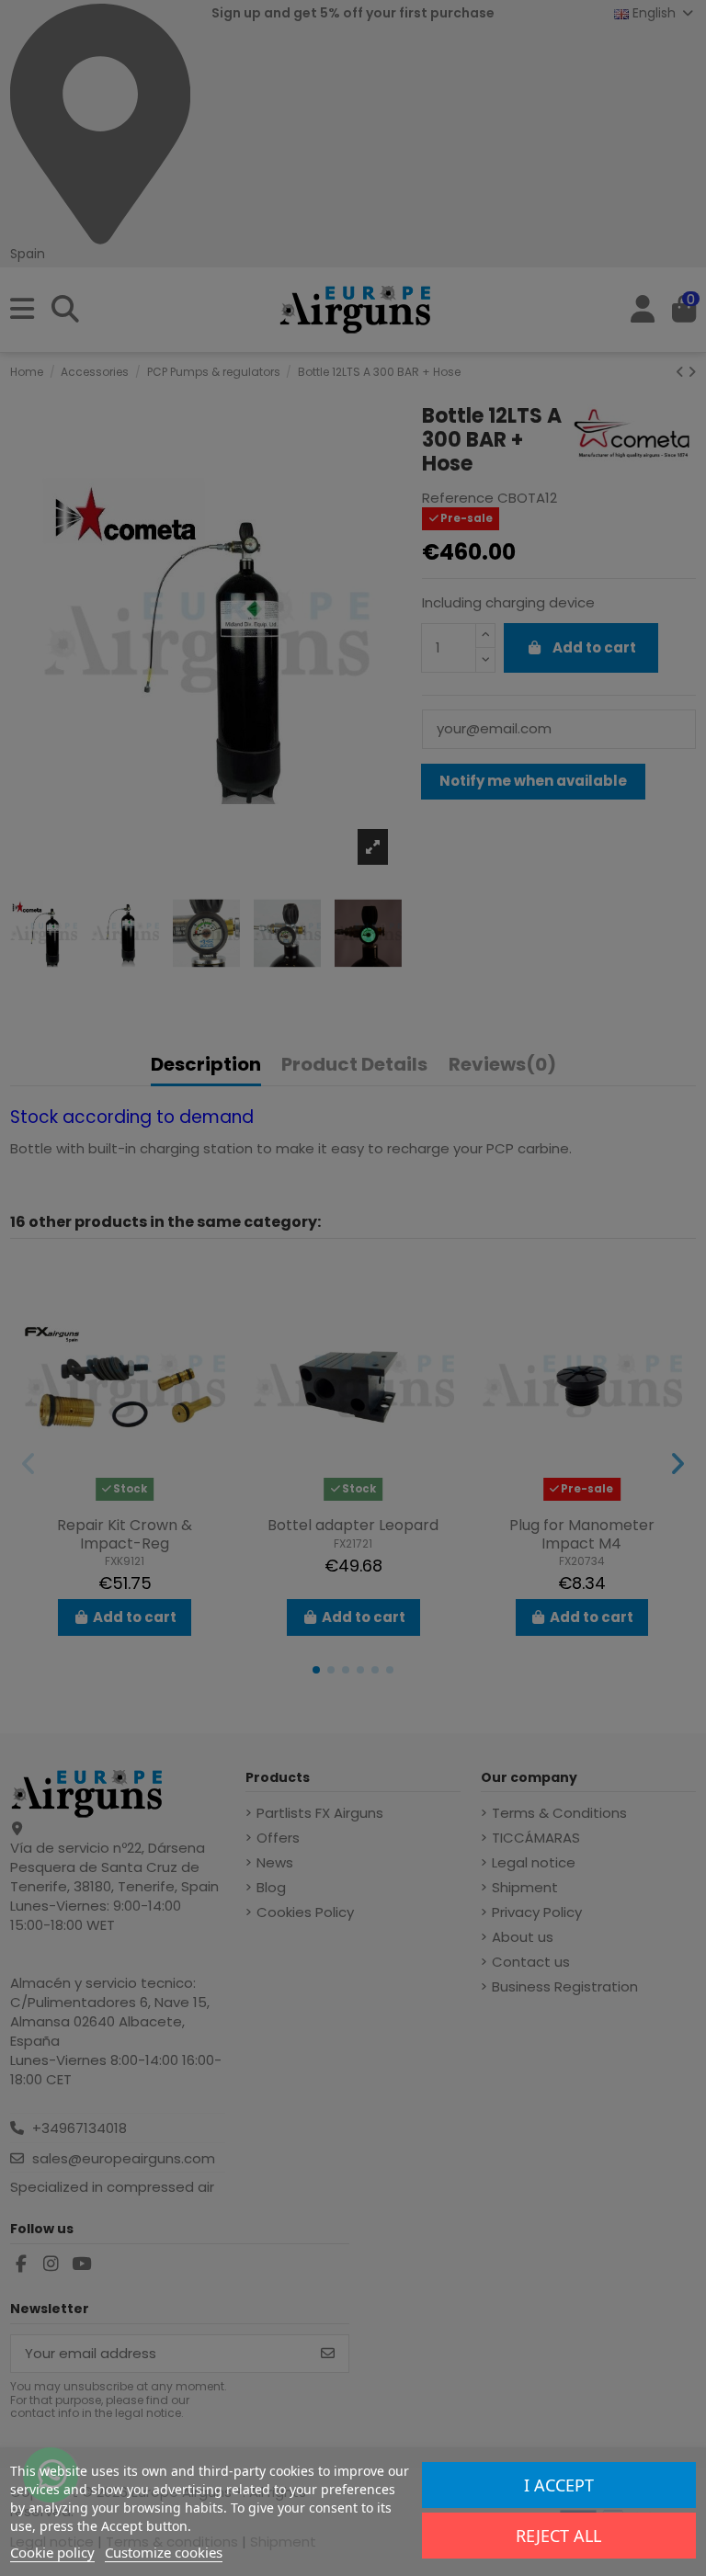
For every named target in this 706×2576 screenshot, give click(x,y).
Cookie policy (52, 2552)
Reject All (558, 2536)
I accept (559, 2485)
